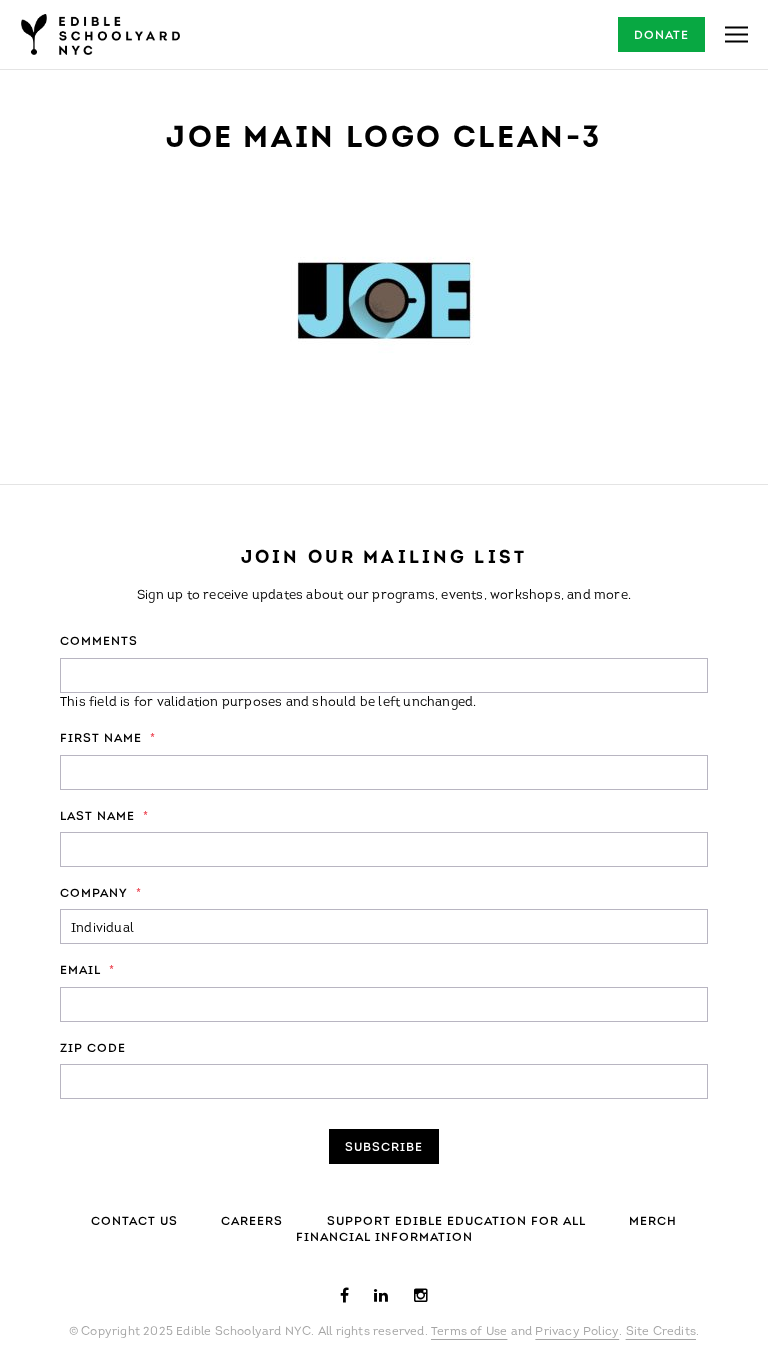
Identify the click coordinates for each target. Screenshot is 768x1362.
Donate (661, 36)
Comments (99, 642)
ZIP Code (93, 1049)
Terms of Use (469, 1332)
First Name (108, 739)
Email (87, 971)
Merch (653, 1222)
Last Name (104, 817)
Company (101, 894)
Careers (252, 1222)
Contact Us (134, 1222)
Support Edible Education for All (456, 1222)
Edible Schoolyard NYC (100, 34)
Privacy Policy (577, 1332)
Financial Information (384, 1238)
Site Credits (661, 1332)
